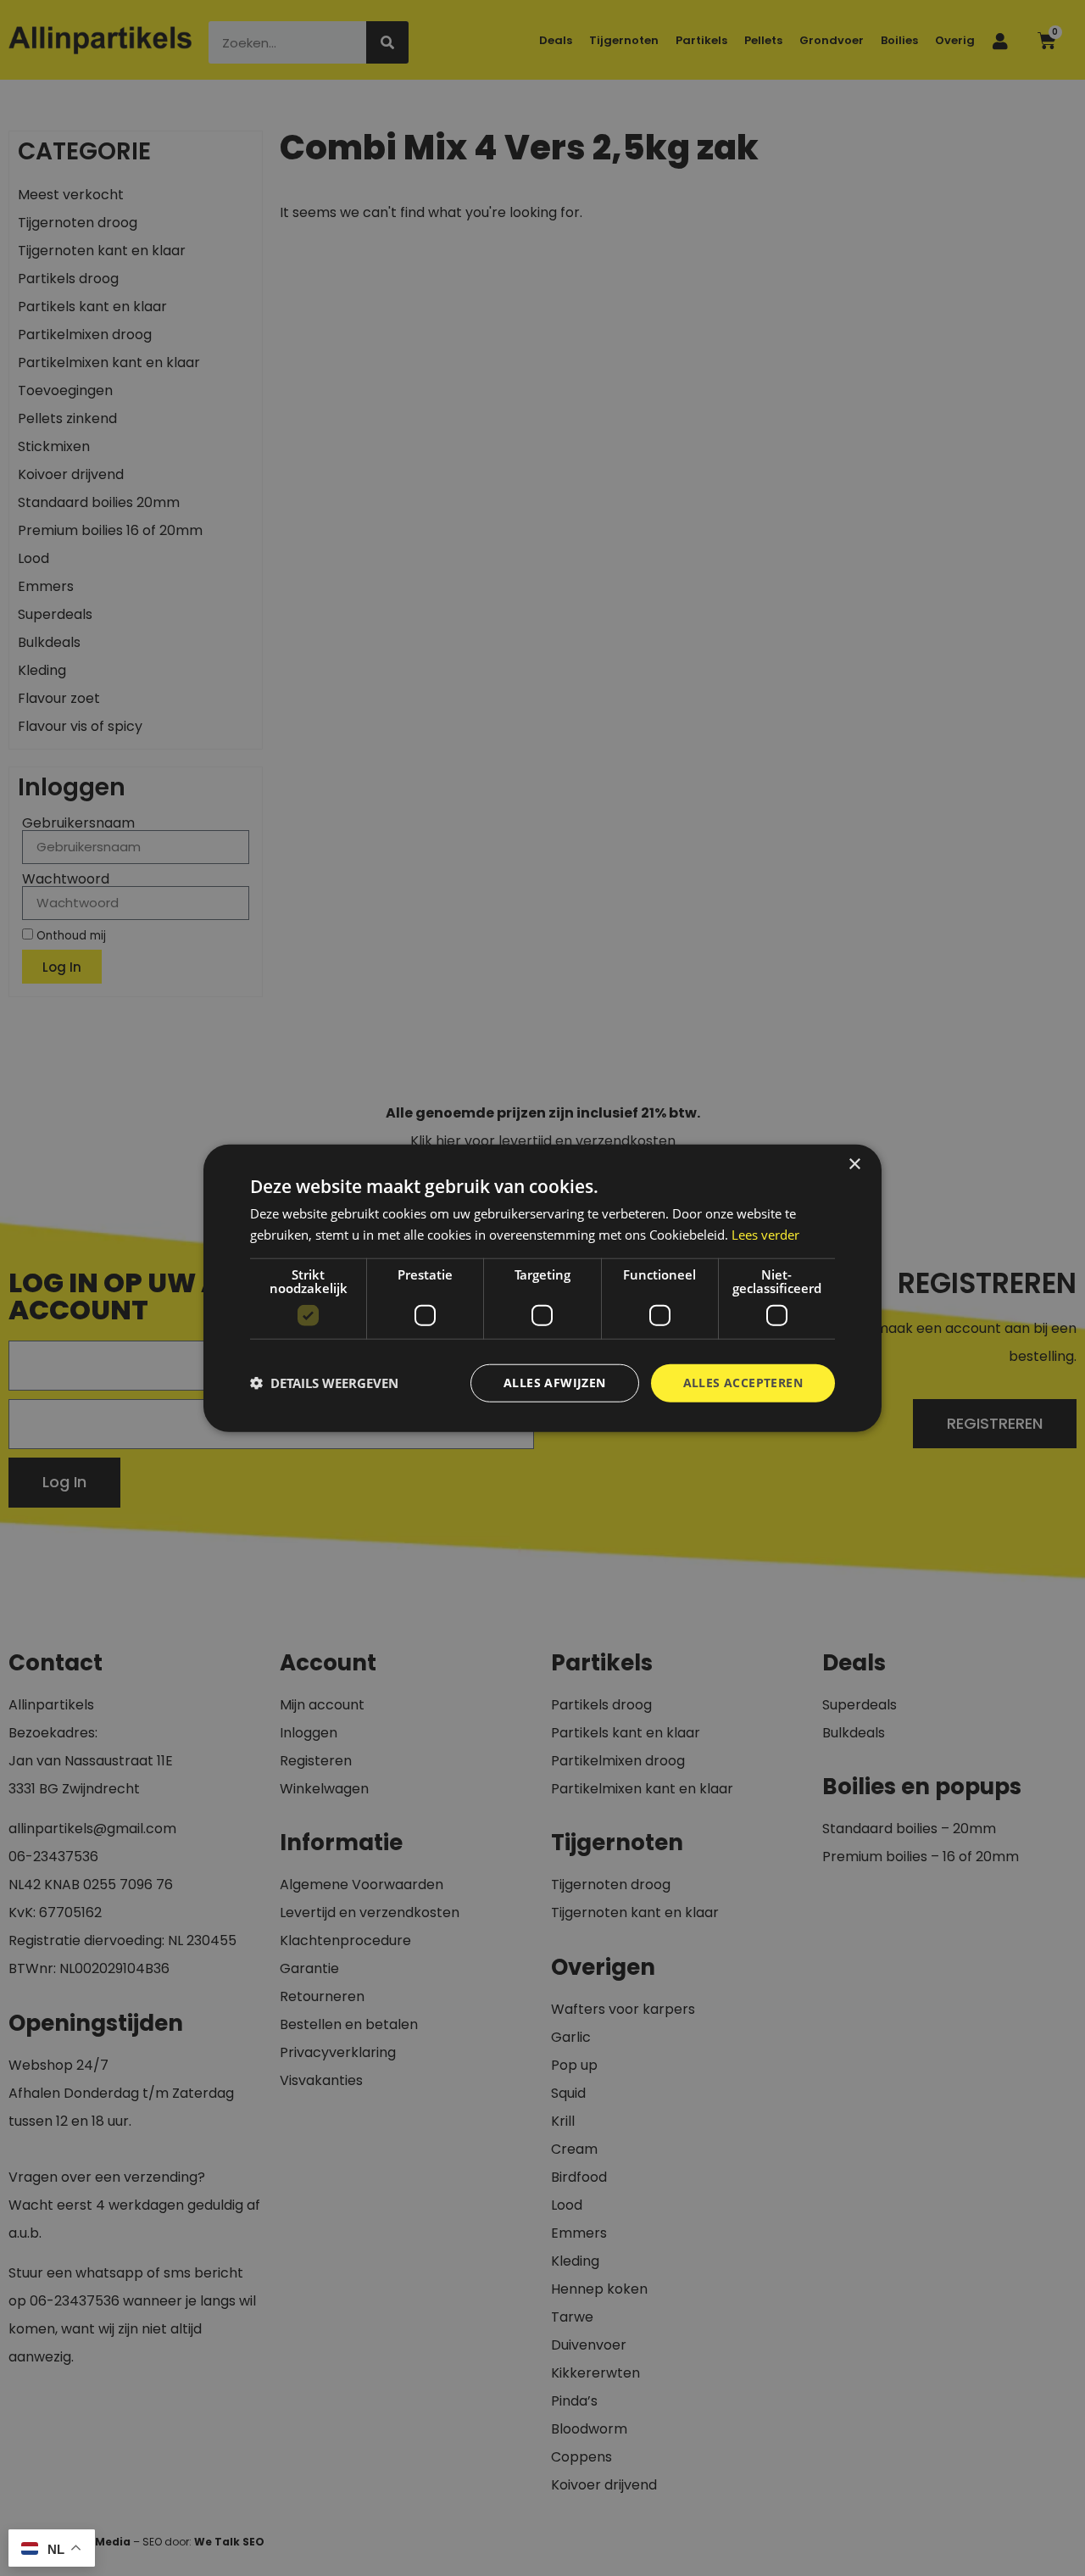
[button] (324, 1383)
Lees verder (765, 1235)
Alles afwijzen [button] (555, 1383)
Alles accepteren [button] (743, 1383)
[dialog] (542, 1288)
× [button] (854, 1165)
